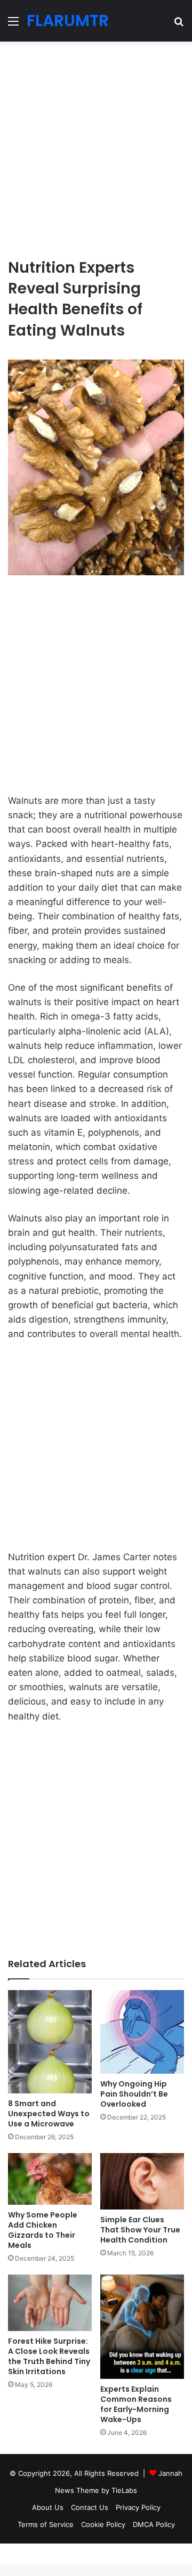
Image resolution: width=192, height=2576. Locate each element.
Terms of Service (46, 2524)
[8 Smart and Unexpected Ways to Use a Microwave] (50, 2042)
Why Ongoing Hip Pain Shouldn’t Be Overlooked (134, 2094)
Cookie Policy (103, 2524)
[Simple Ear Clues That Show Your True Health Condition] (142, 2181)
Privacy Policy (138, 2507)
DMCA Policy (154, 2524)
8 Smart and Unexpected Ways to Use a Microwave (49, 2114)
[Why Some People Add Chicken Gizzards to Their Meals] (50, 2179)
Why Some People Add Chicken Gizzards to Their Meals (43, 2230)
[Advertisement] (96, 145)
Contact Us (90, 2507)
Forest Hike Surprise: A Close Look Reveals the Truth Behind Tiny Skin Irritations (49, 2356)
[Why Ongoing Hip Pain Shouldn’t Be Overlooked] (142, 2032)
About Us (48, 2507)
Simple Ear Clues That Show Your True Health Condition (140, 2230)
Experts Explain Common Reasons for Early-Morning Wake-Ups (136, 2404)
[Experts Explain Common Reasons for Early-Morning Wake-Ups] (142, 2327)
